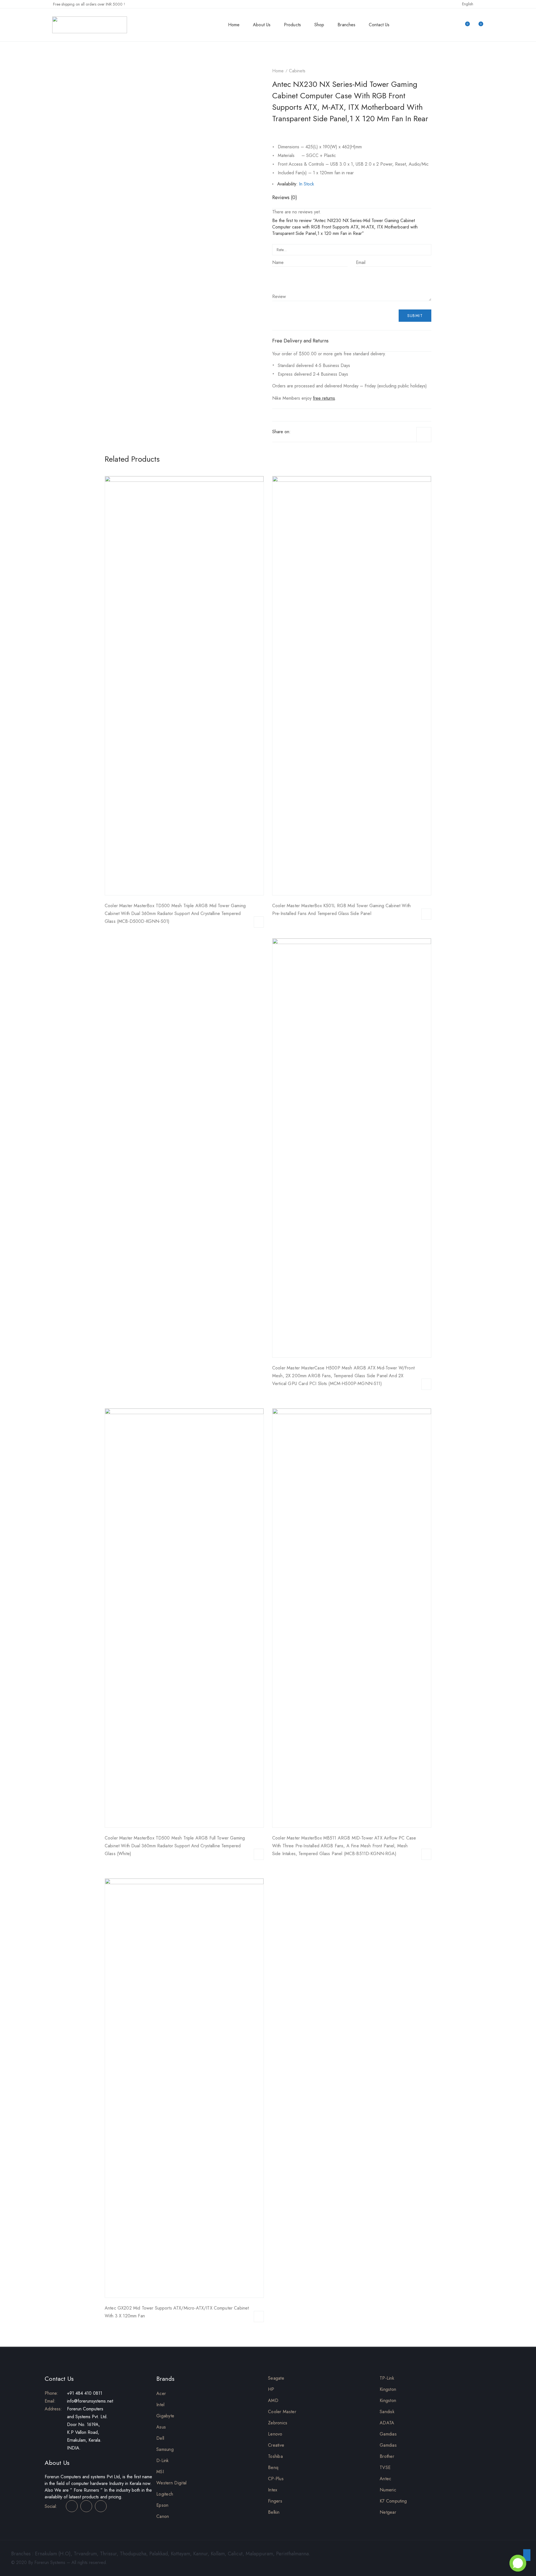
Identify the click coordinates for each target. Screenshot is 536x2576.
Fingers (275, 2501)
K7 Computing (393, 2501)
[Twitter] (303, 432)
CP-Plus (276, 2479)
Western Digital (172, 2483)
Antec (386, 2479)
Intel (161, 2405)
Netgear (388, 2512)
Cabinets (297, 71)
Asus (161, 2427)
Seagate (276, 2378)
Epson (162, 2505)
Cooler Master (282, 2412)
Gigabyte (165, 2416)
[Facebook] (295, 432)
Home (234, 25)
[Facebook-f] (72, 2506)
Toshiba (275, 2456)
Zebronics (278, 2423)
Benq (273, 2467)
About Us (262, 25)
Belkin (274, 2512)
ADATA (387, 2423)
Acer (161, 2393)
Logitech (165, 2494)
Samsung (165, 2449)
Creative (276, 2445)
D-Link (163, 2461)
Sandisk (387, 2412)
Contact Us (379, 25)
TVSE (385, 2467)
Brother (387, 2456)
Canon (163, 2516)
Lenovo (275, 2434)
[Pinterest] (311, 432)
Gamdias (388, 2434)
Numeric (388, 2490)
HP (271, 2389)
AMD (273, 2400)
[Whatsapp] (319, 432)
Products (292, 25)
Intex (273, 2490)
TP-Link (387, 2378)
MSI (160, 2472)
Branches (346, 25)
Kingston (388, 2389)
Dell (160, 2438)
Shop (319, 25)
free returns (324, 398)
